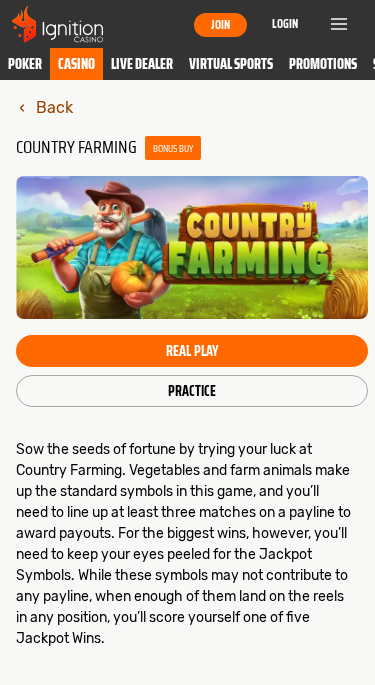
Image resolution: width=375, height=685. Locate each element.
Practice (192, 391)
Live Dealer (142, 64)
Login (285, 23)
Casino (76, 64)
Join (220, 24)
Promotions (323, 64)
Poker (25, 64)
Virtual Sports (231, 64)
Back (54, 107)
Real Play (192, 351)
